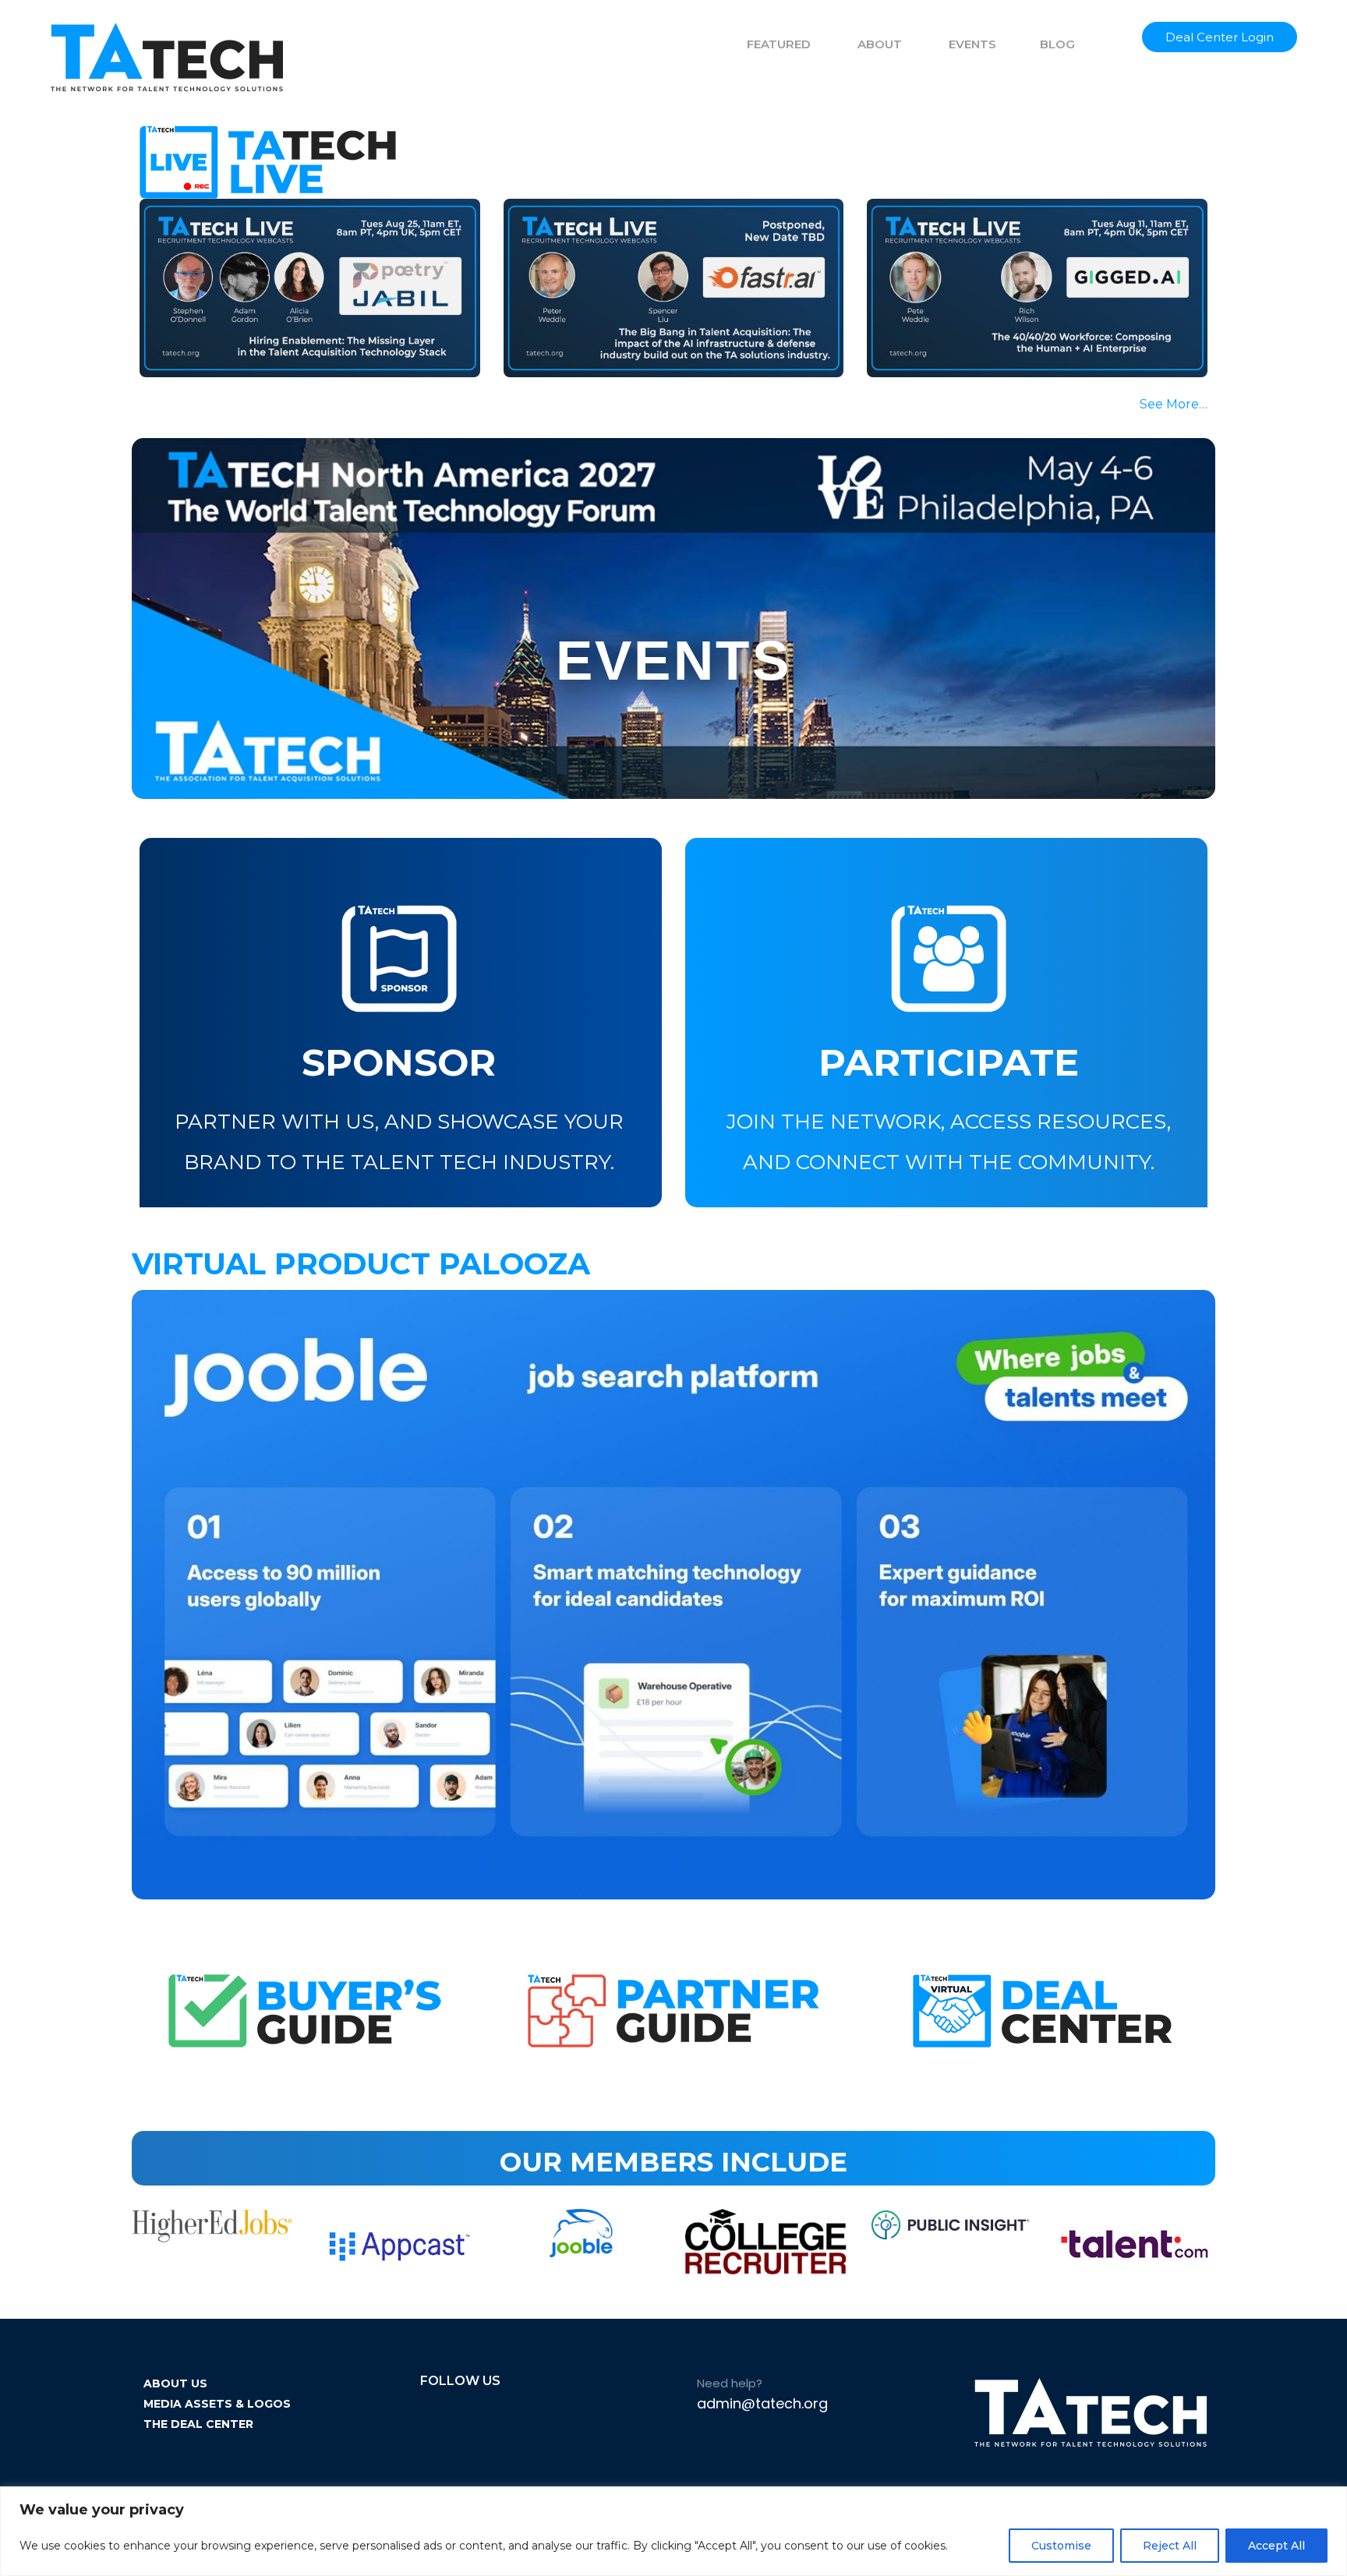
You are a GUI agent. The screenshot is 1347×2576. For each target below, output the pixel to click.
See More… (1174, 404)
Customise (1061, 2546)
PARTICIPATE (949, 1062)
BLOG (1057, 44)
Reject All (1170, 2546)
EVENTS (972, 44)
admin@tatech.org (762, 2403)
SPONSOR (399, 1062)
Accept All (1276, 2546)
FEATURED (779, 44)
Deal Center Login (1220, 37)
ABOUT (880, 44)
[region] (673, 2531)
